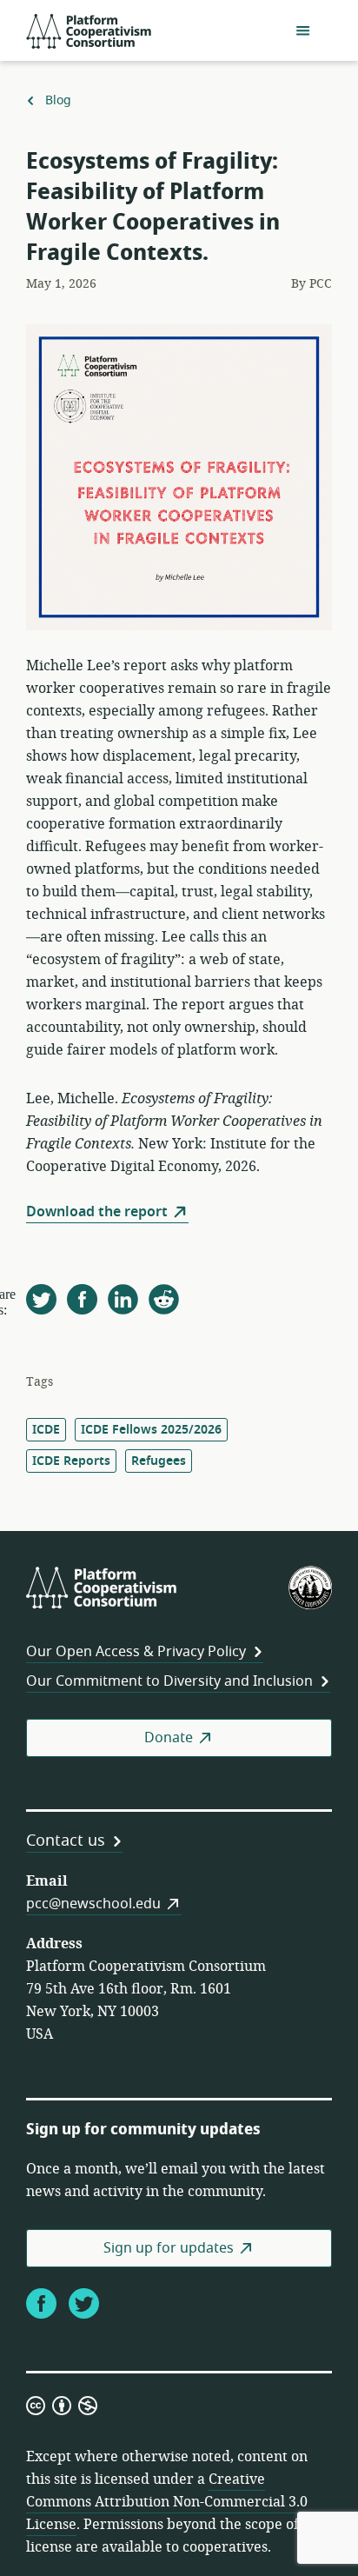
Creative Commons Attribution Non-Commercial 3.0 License (167, 2502)
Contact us (66, 1840)
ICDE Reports (71, 1461)
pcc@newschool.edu (93, 1904)
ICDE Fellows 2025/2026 (151, 1430)
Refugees (159, 1461)
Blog (58, 101)
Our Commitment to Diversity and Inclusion (169, 1681)
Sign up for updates (169, 2248)
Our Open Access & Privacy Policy (136, 1652)
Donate (169, 1738)
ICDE (46, 1430)
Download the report (97, 1212)
